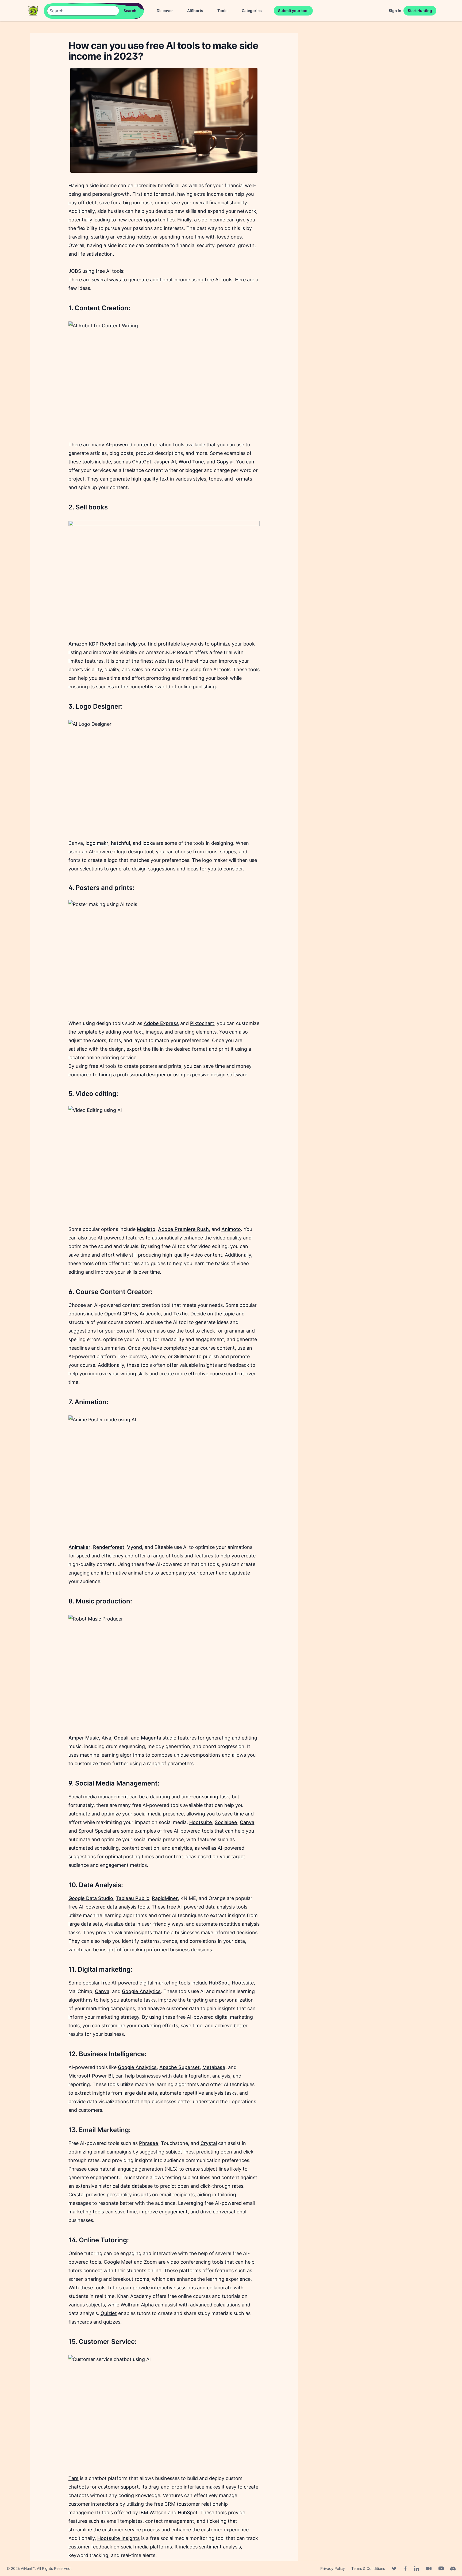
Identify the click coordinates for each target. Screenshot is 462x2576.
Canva (247, 1822)
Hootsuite (201, 1822)
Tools (222, 11)
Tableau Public (132, 1898)
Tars (74, 2478)
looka (149, 843)
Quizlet (109, 2313)
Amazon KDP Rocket (92, 644)
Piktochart (202, 1023)
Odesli (121, 1738)
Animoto (231, 1229)
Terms (368, 2568)
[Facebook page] (405, 2569)
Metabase (214, 2067)
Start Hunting (420, 11)
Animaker (79, 1547)
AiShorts (195, 11)
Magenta (151, 1738)
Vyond (134, 1547)
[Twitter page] (394, 2569)
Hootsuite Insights (119, 2538)
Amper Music (84, 1738)
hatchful (120, 843)
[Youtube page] (441, 2569)
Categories (252, 11)
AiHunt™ (28, 2568)
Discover (165, 11)
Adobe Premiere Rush (183, 1229)
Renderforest (109, 1547)
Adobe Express (161, 1023)
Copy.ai (225, 462)
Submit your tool (293, 11)
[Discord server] (453, 2569)
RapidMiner (165, 1898)
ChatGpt (142, 462)
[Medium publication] (429, 2569)
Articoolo (150, 1314)
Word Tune (191, 462)
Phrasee (149, 2143)
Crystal (209, 2143)
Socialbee (226, 1822)
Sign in (395, 11)
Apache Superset (180, 2067)
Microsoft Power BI (91, 2076)
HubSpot (219, 1983)
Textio (180, 1314)
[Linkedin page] (417, 2569)
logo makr (97, 843)
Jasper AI (165, 462)
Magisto (146, 1229)
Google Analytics (141, 1991)
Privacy (333, 2568)
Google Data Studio (91, 1898)
